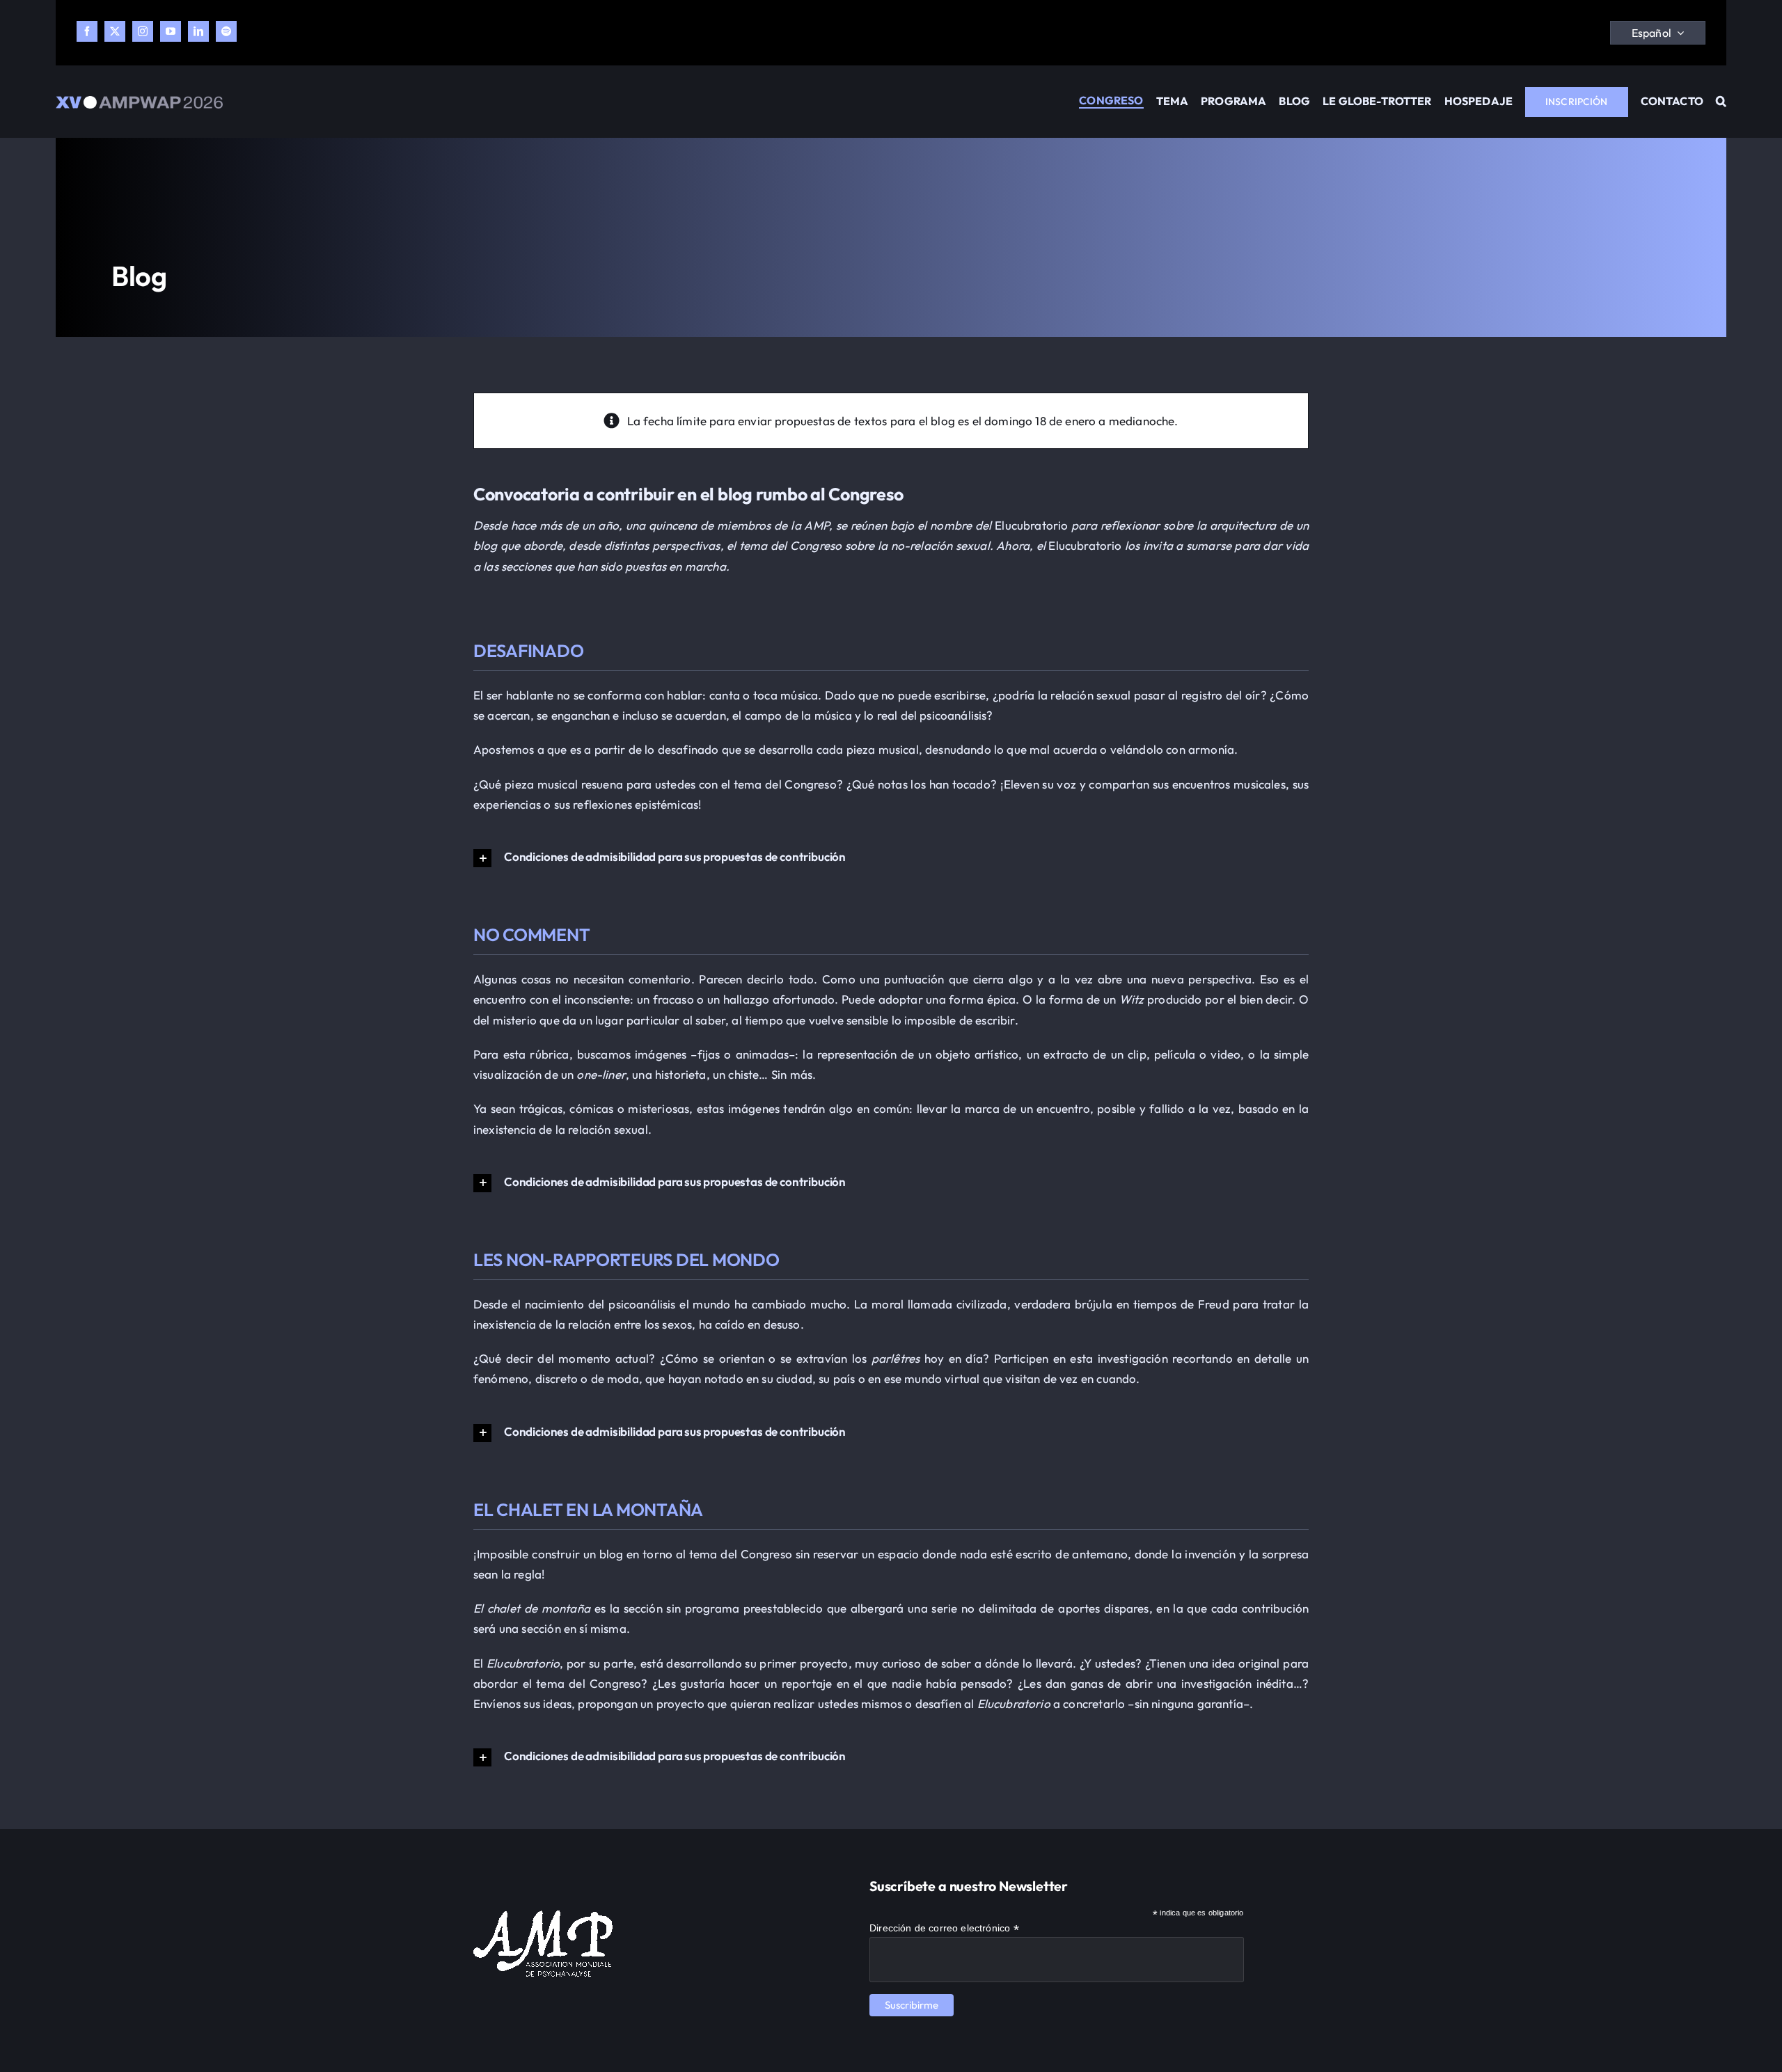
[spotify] (226, 31)
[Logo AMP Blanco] (543, 1916)
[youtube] (171, 31)
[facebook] (87, 31)
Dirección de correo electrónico (944, 1928)
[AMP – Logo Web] (139, 102)
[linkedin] (198, 31)
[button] (1721, 102)
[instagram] (143, 31)
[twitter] (115, 31)
